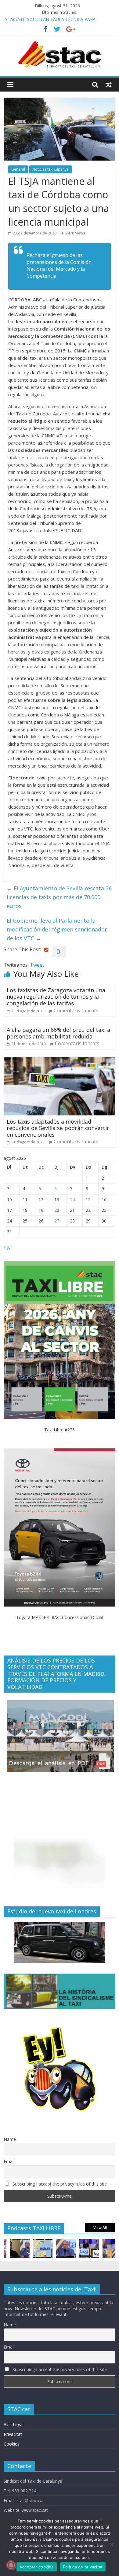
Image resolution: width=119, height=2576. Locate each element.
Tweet (37, 965)
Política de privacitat (83, 2567)
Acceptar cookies (37, 2567)
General (18, 169)
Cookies (12, 2444)
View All (100, 2228)
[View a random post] (109, 85)
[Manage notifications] (11, 2565)
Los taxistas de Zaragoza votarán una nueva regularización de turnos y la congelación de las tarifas (56, 997)
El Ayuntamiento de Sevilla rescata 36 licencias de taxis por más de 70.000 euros (59, 897)
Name (10, 2139)
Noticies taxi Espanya (50, 169)
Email (9, 2161)
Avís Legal (14, 2424)
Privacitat (13, 2434)
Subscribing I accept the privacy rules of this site (59, 2184)
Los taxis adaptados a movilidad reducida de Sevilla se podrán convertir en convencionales (58, 1128)
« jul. (8, 1247)
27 (57, 1221)
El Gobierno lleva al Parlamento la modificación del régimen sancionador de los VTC (57, 929)
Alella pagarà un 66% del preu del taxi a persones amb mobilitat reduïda (58, 1033)
